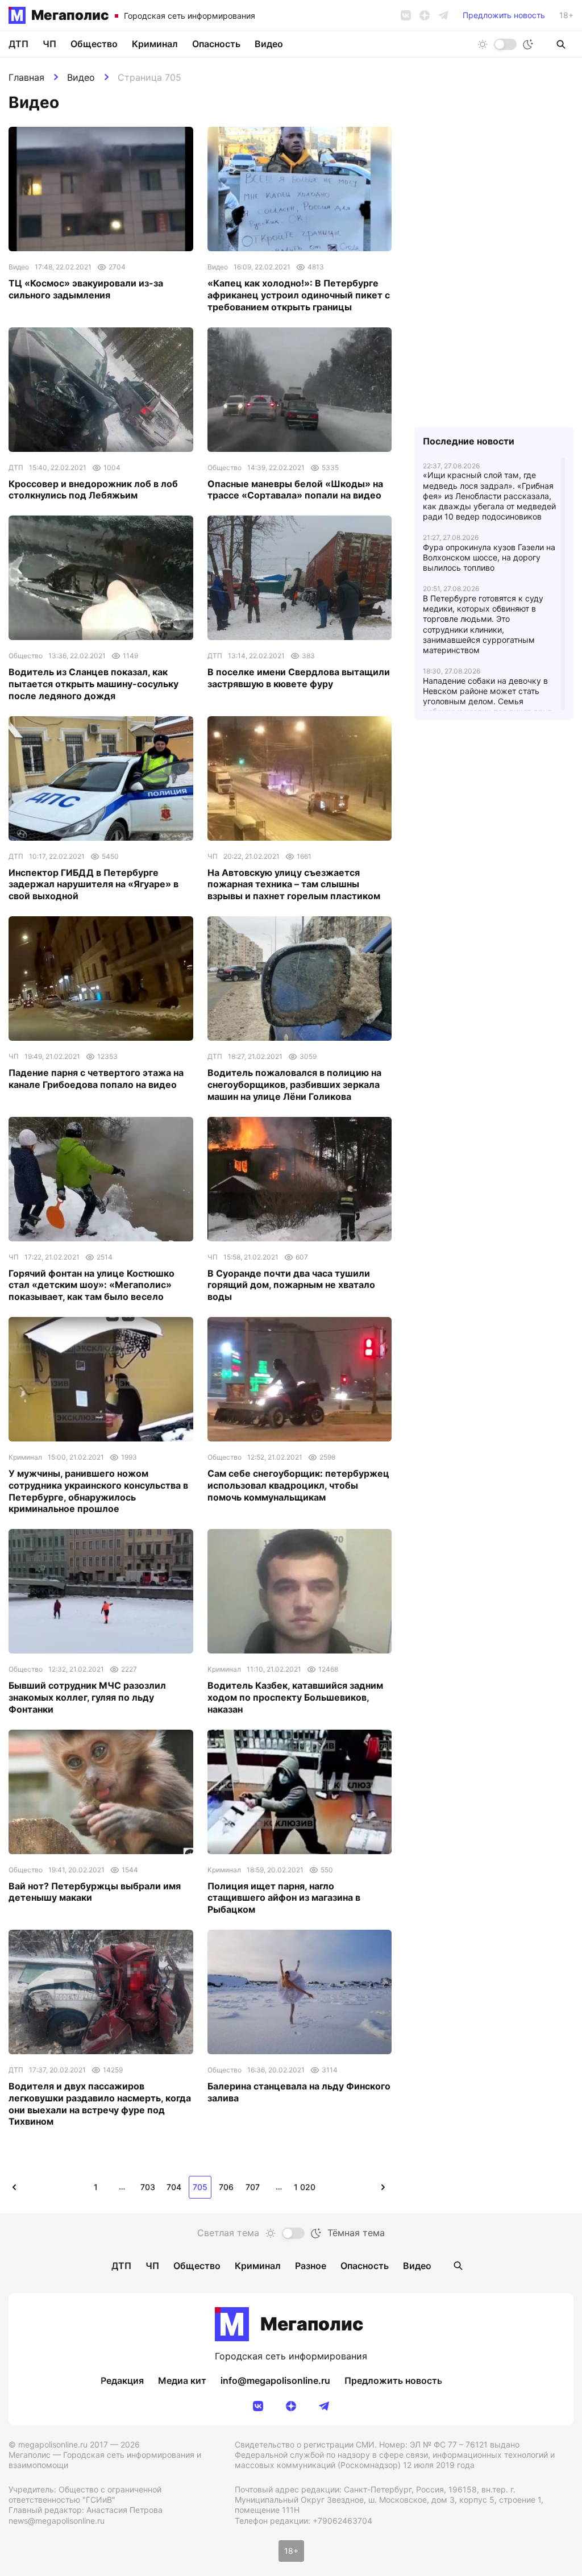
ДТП (18, 44)
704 (174, 2187)
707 (253, 2187)
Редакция (122, 2380)
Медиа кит (182, 2380)
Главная (26, 77)
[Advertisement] (494, 857)
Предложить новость (504, 15)
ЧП (49, 44)
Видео (81, 77)
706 (226, 2187)
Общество (94, 44)
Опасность (216, 44)
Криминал (155, 44)
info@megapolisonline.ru (275, 2380)
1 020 (305, 2187)
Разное (311, 2266)
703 (148, 2187)
